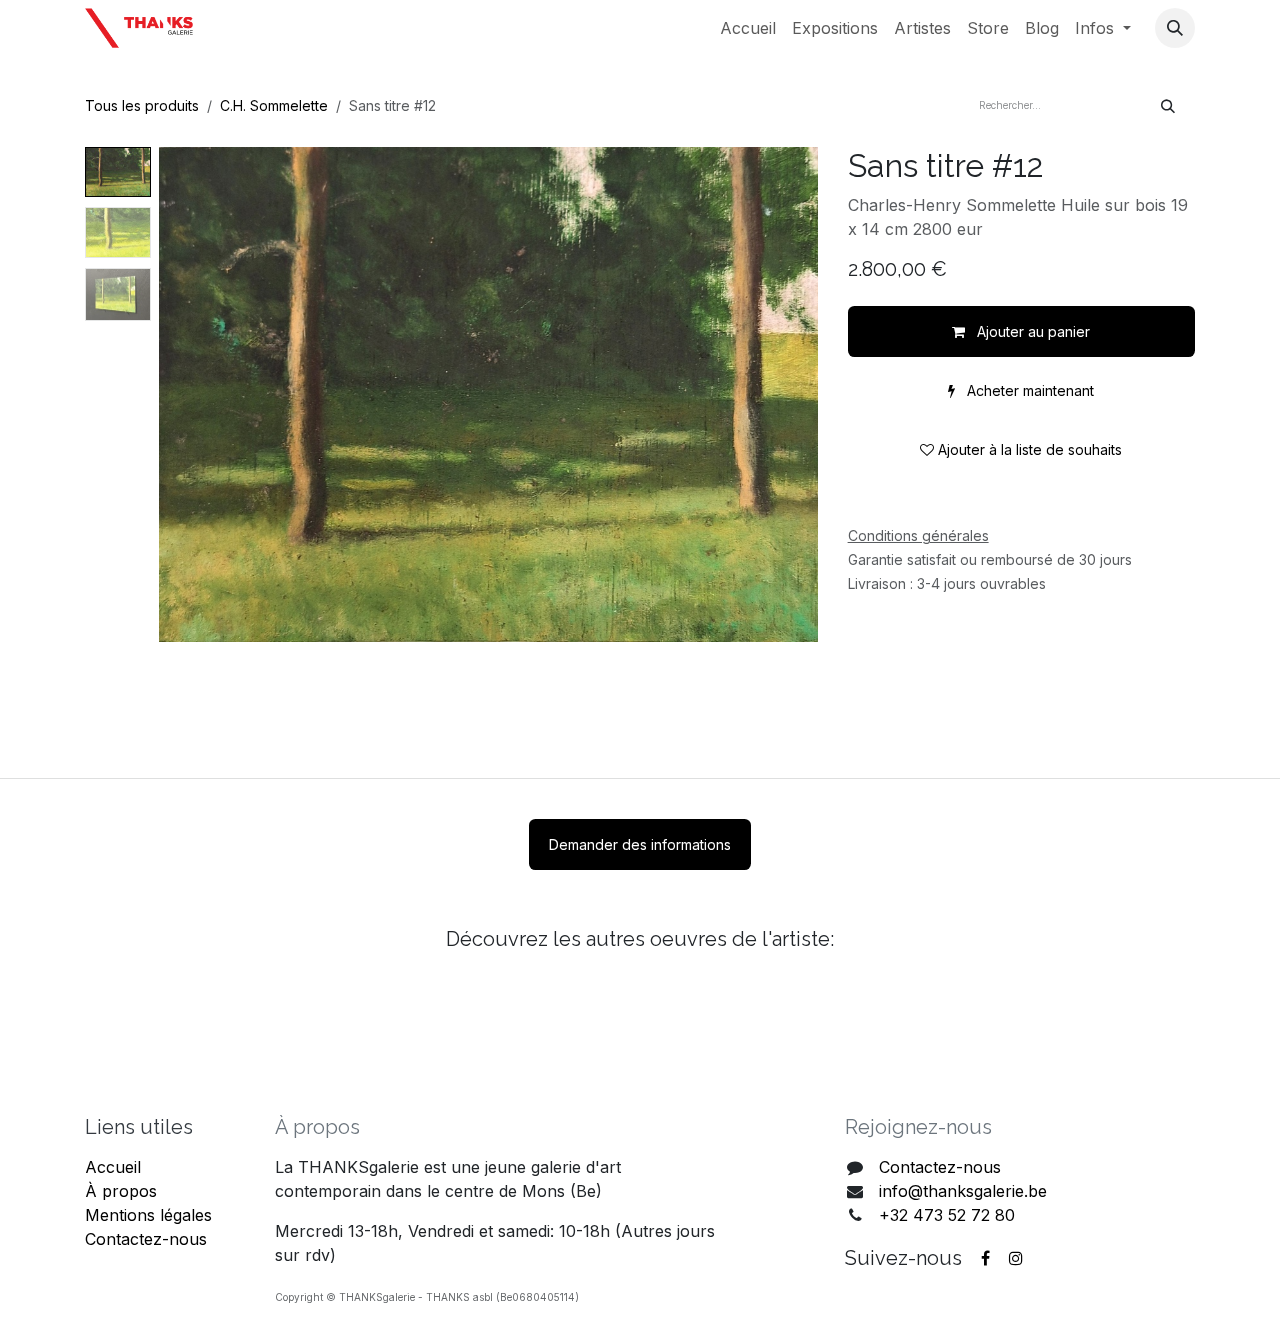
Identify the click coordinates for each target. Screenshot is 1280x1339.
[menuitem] (748, 28)
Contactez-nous (146, 1239)
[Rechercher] (1168, 105)
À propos (121, 1191)
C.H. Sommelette (274, 105)
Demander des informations (640, 844)
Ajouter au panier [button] (1031, 331)
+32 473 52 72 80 (947, 1215)
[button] (1175, 28)
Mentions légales (148, 1215)
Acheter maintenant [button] (1028, 390)
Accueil (113, 1167)
